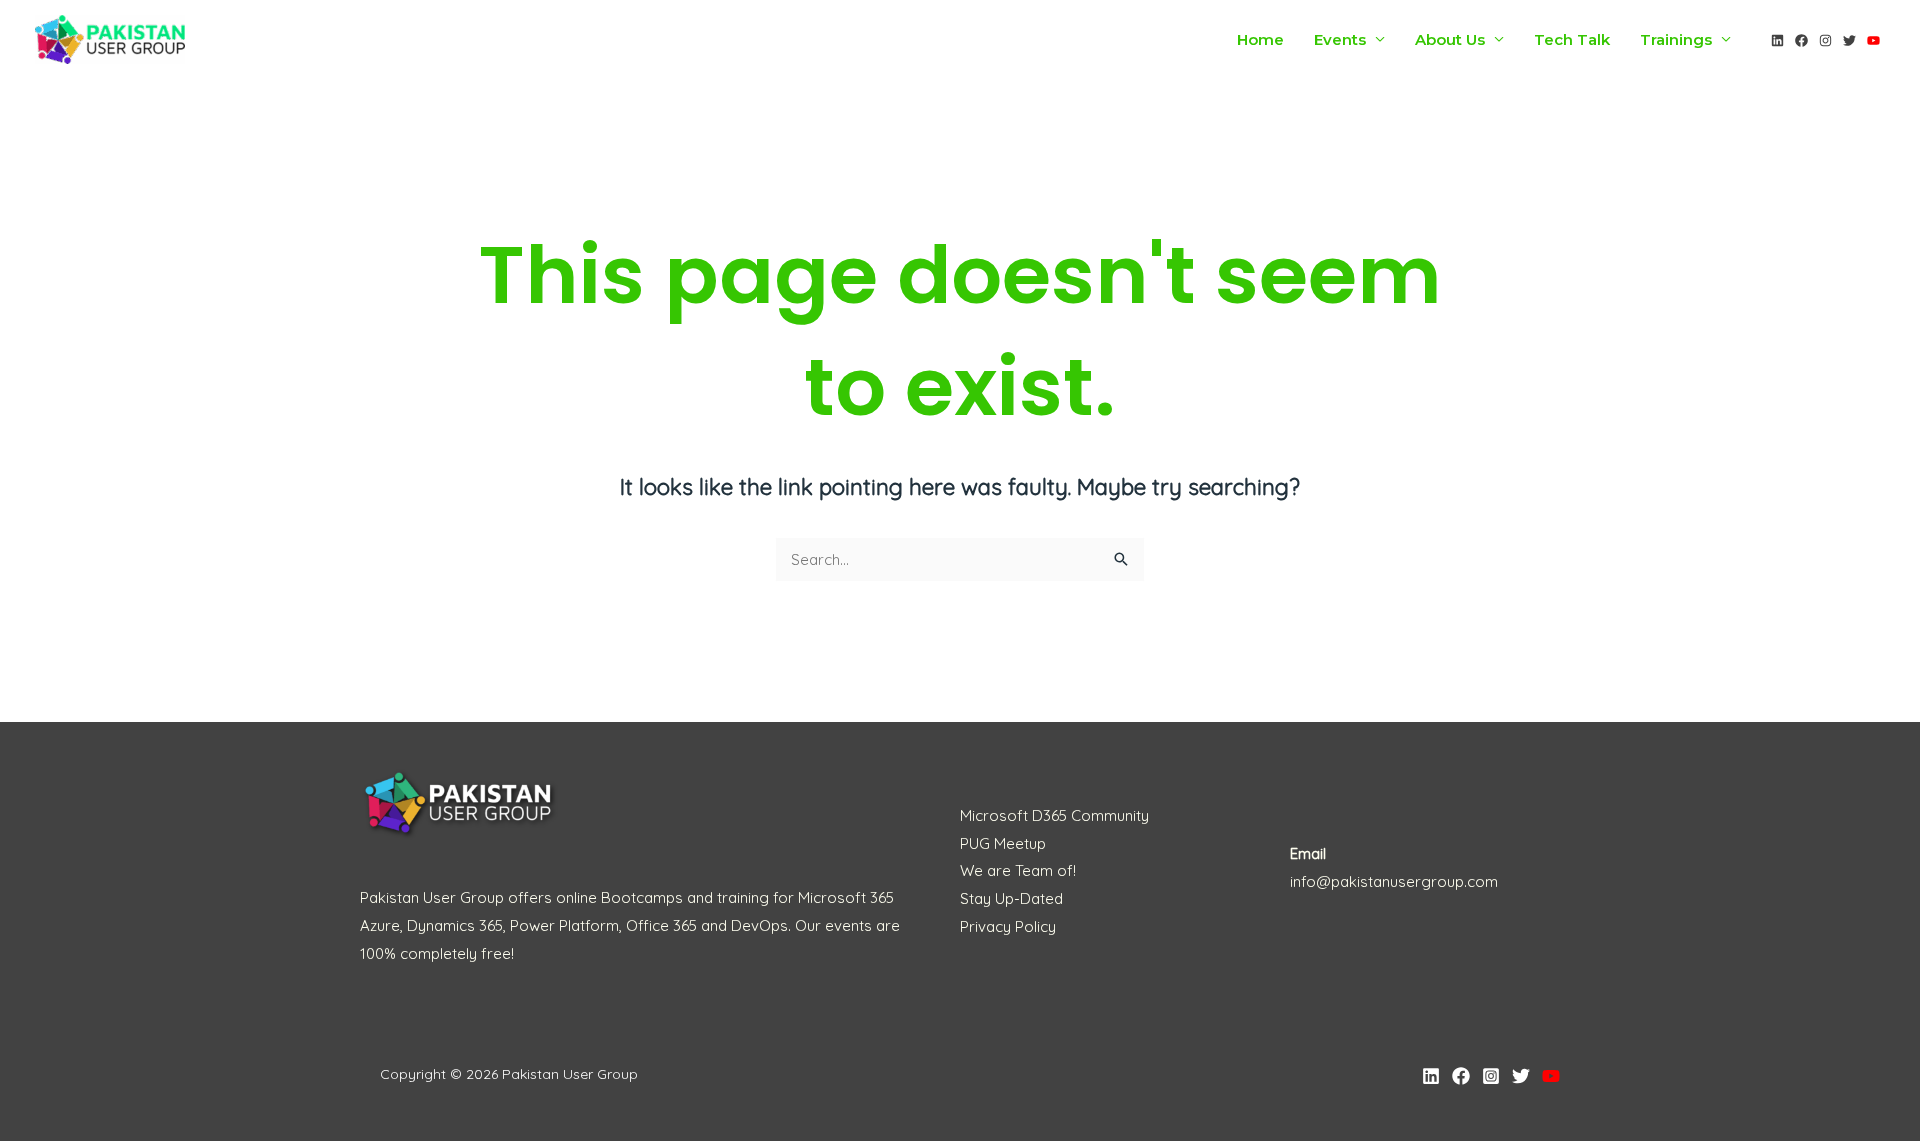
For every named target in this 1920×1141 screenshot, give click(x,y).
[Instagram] (1825, 40)
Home (1260, 39)
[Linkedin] (1777, 40)
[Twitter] (1849, 40)
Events (1340, 39)
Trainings (1676, 39)
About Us (1450, 39)
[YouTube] (1873, 40)
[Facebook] (1801, 40)
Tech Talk (1572, 39)
